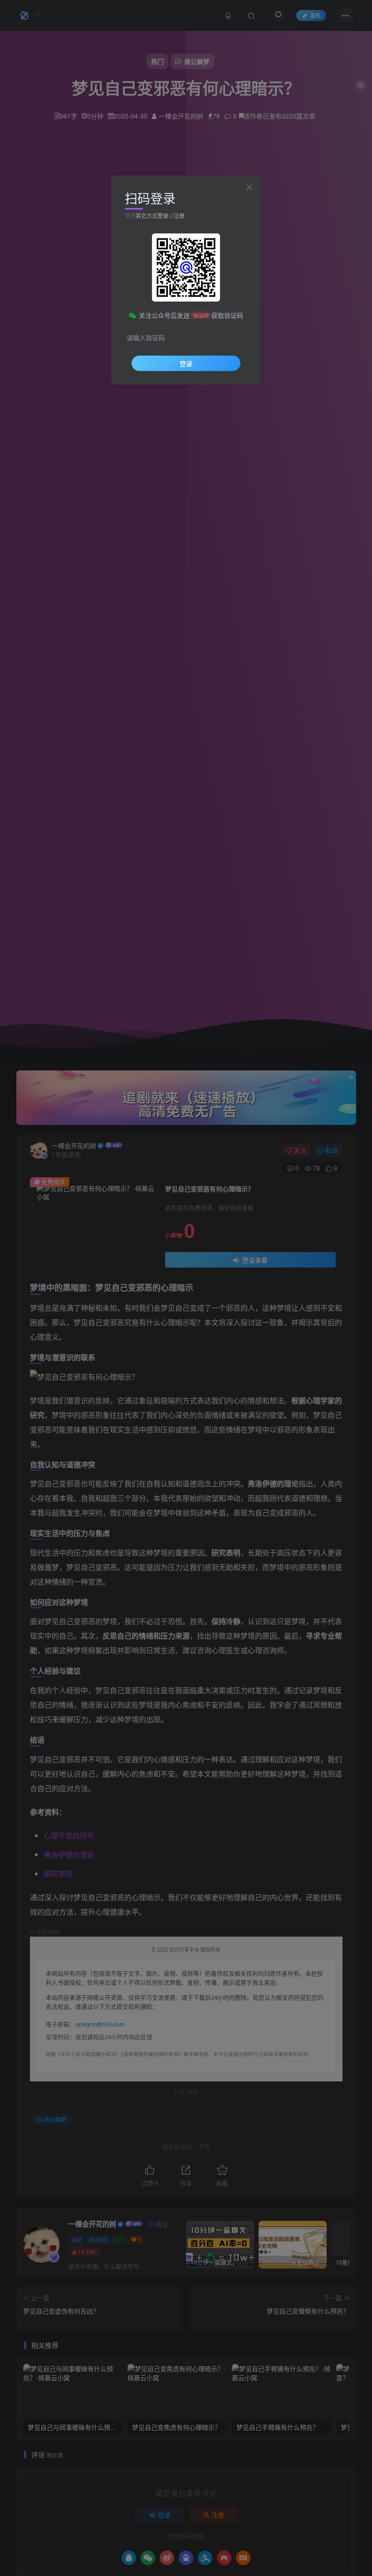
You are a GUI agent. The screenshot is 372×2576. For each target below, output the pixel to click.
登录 (186, 363)
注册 (179, 215)
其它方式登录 (152, 215)
